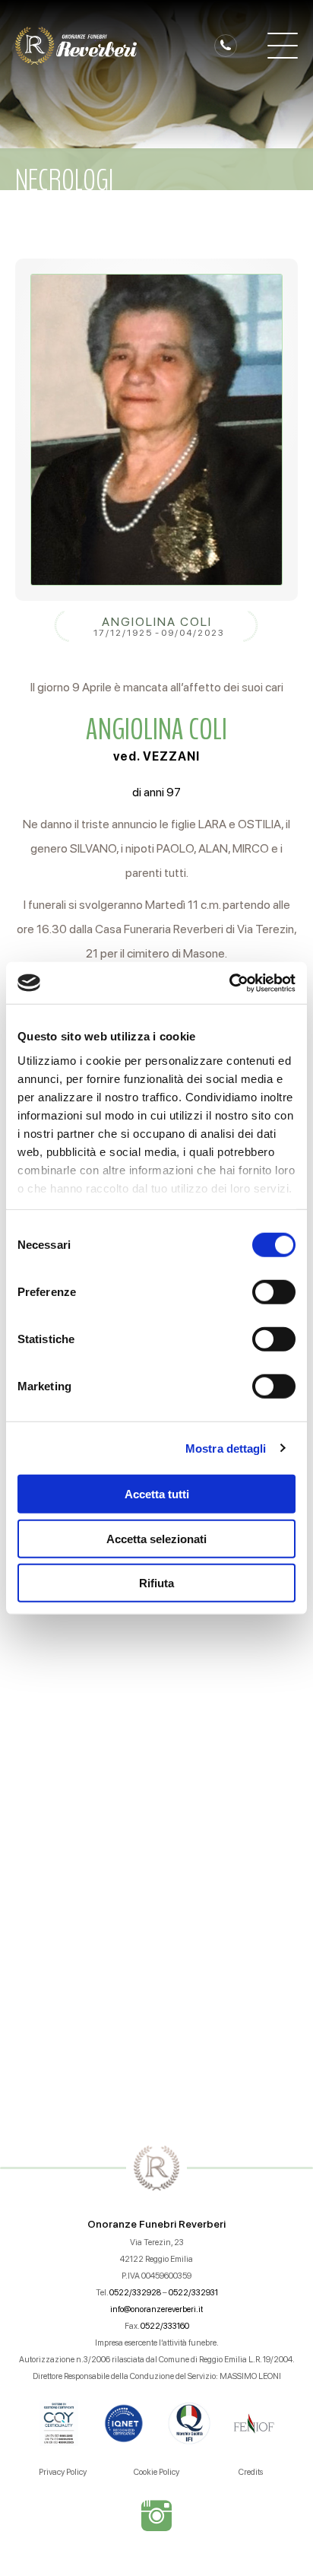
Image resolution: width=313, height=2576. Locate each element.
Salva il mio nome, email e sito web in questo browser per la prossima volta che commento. (162, 1947)
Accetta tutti (157, 1494)
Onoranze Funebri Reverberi (156, 2224)
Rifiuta (156, 1583)
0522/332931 (193, 2293)
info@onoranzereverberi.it (156, 2309)
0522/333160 (165, 2326)
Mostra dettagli (226, 1448)
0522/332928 (135, 2293)
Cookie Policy (156, 2472)
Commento (58, 1719)
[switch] (274, 1292)
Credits (251, 2472)
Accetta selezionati (156, 1538)
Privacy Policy (63, 2472)
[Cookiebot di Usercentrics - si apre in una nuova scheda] (229, 983)
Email (40, 1629)
